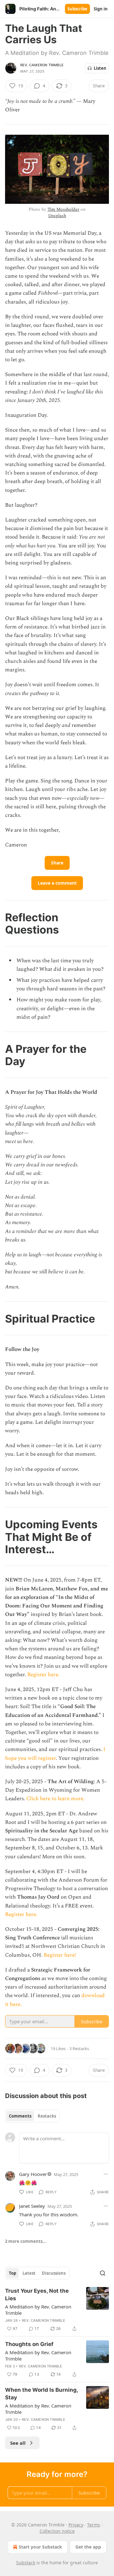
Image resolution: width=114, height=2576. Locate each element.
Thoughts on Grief (29, 2344)
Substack (26, 2563)
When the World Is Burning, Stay (41, 2394)
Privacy (76, 2525)
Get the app (88, 2547)
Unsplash (57, 216)
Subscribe (77, 9)
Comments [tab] (20, 2116)
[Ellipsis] (106, 2174)
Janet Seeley (32, 2206)
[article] (57, 2310)
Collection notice (57, 2531)
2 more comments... (26, 2241)
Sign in (101, 9)
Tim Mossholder (63, 209)
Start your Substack (40, 2547)
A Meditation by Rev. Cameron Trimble (38, 2310)
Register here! (60, 1955)
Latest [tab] (29, 2273)
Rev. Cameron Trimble (42, 65)
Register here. (43, 1675)
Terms (94, 2525)
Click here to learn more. (55, 1799)
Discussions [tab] (54, 2273)
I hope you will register (55, 1754)
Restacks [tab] (47, 2116)
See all (18, 2443)
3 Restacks (79, 2048)
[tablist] (32, 2116)
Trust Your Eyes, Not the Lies (37, 2295)
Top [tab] (13, 2273)
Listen (100, 68)
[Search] (103, 2273)
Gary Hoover (33, 2174)
